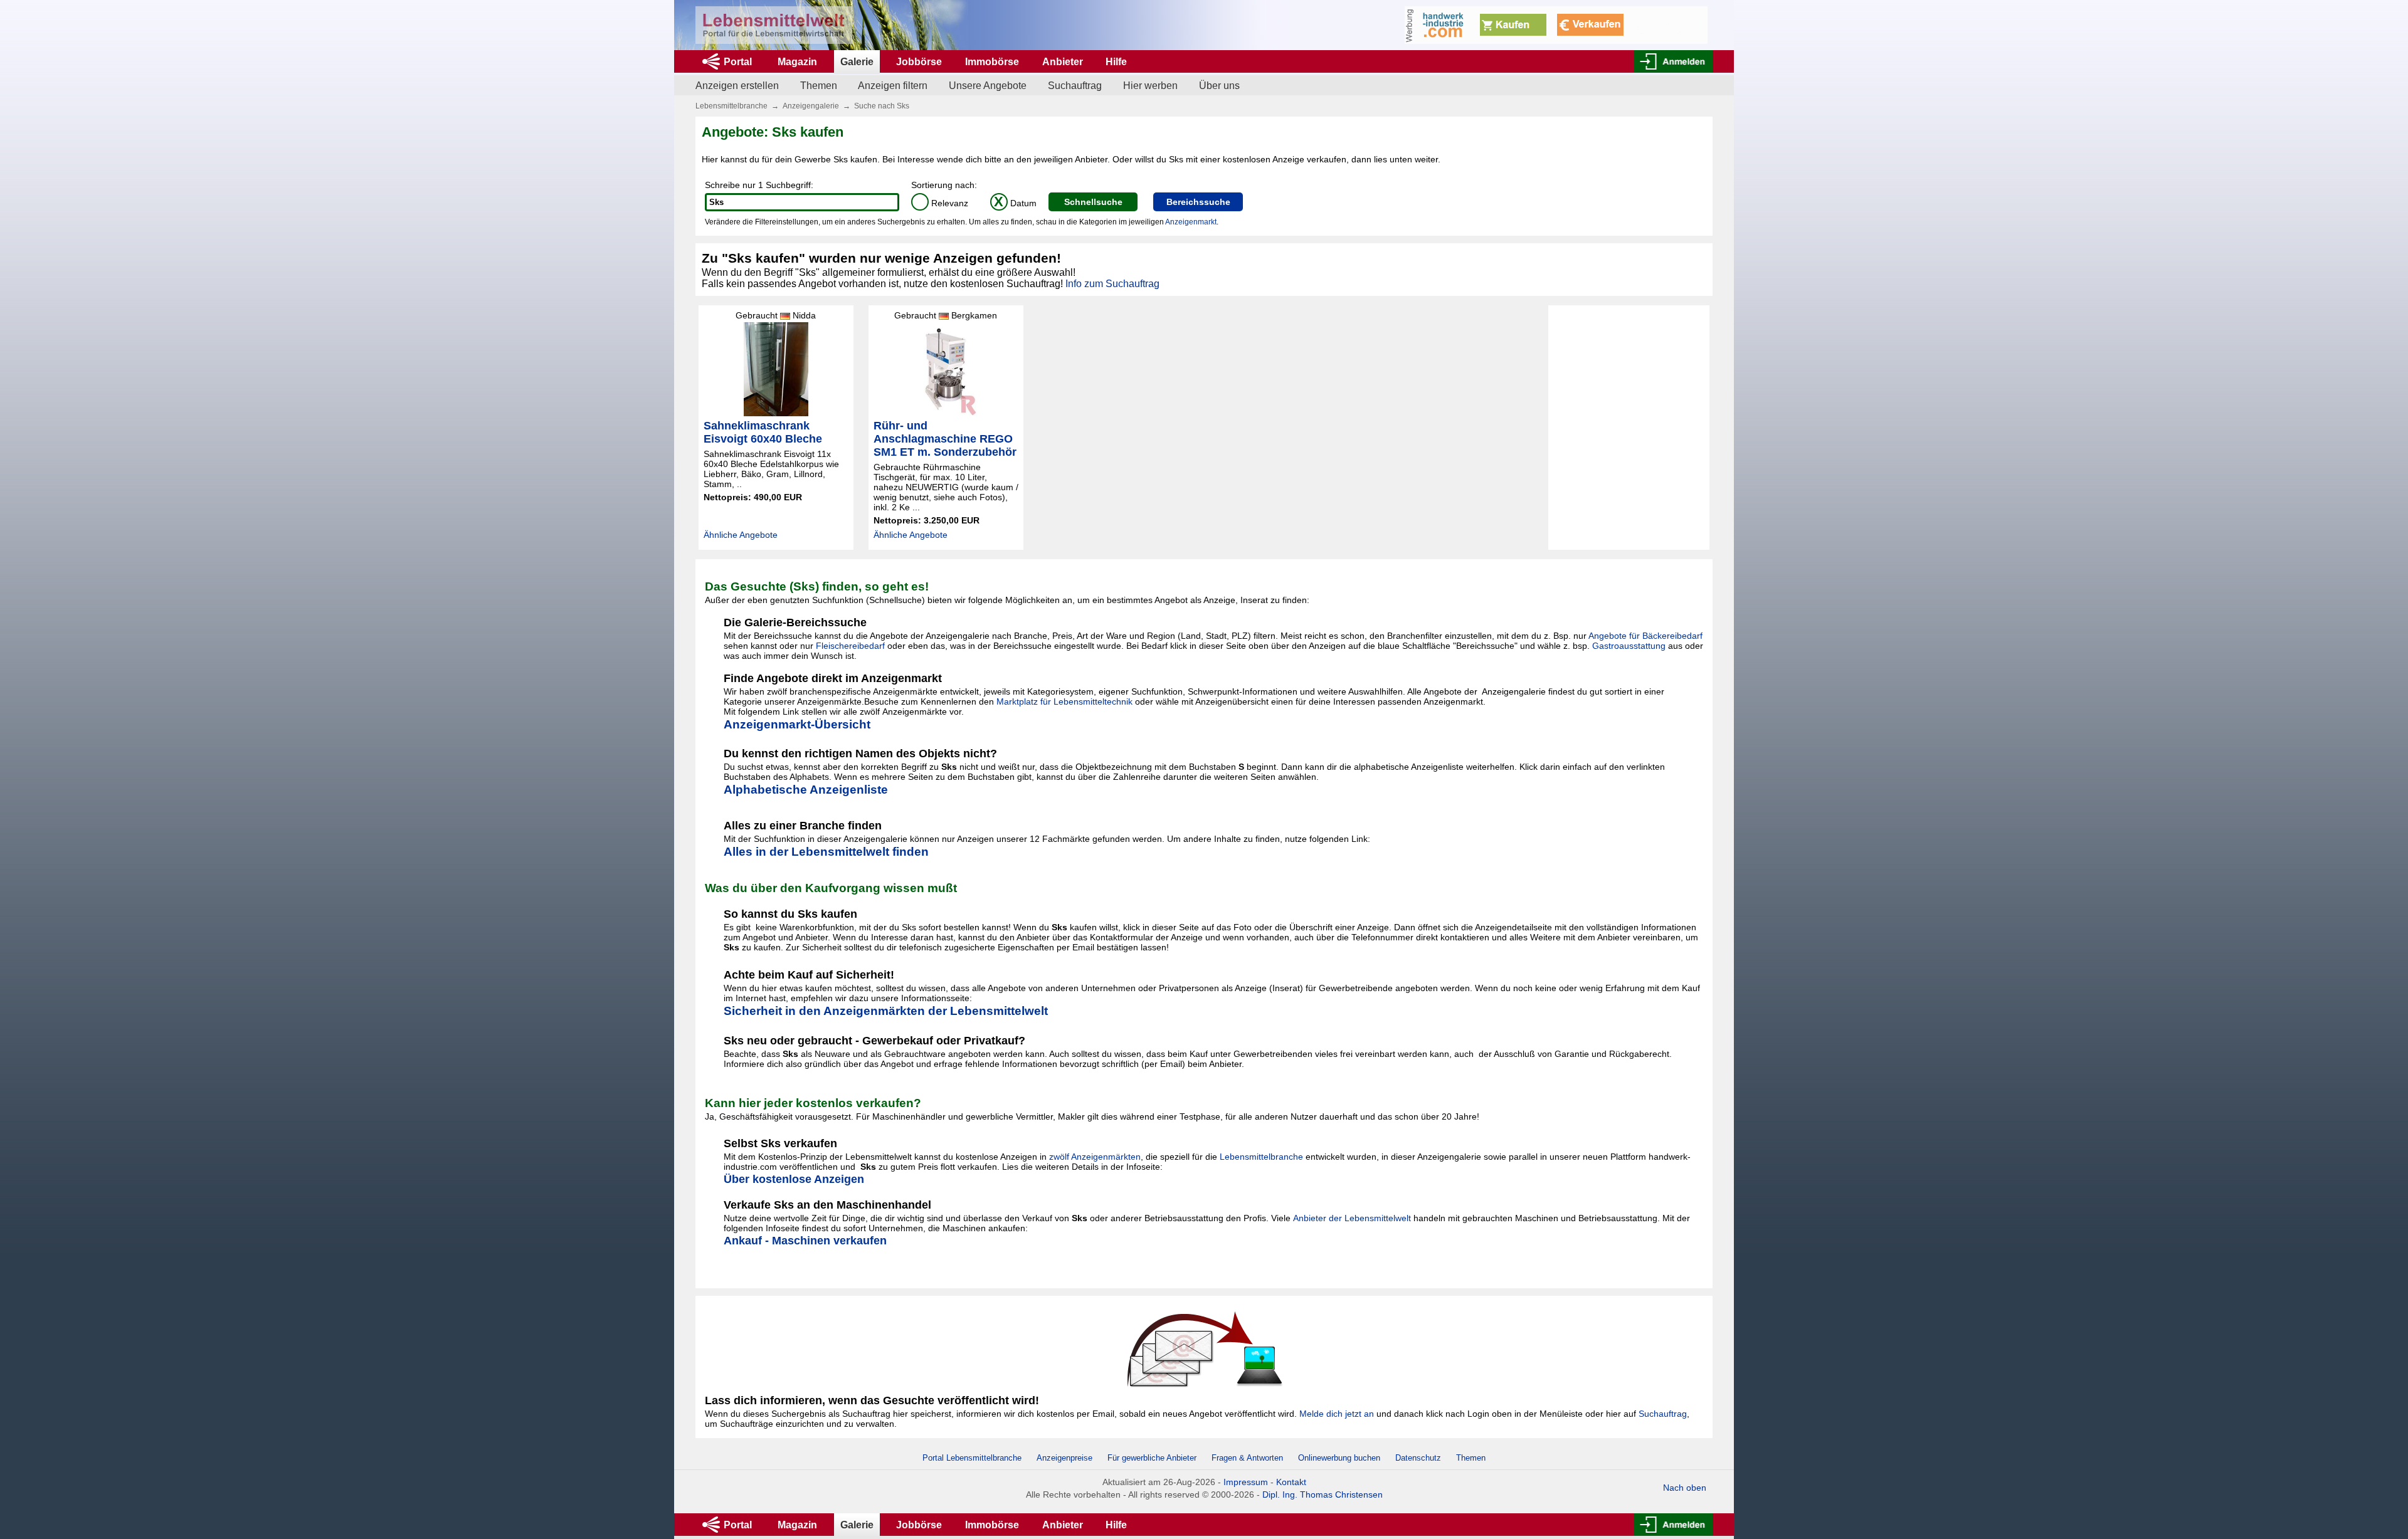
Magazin (797, 62)
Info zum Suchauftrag (1112, 284)
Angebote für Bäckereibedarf (1645, 636)
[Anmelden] (1673, 61)
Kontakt (1291, 1482)
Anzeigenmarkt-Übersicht (797, 724)
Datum (1015, 203)
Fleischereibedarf (850, 646)
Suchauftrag (1075, 86)
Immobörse (992, 62)
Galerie (857, 62)
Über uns (1219, 86)
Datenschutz (1418, 1458)
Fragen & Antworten (1247, 1458)
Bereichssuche (1198, 202)
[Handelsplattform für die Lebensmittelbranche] (774, 25)
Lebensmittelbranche (731, 106)
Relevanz (942, 203)
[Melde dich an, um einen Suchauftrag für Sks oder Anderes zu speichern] (1204, 1348)
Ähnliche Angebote (741, 535)
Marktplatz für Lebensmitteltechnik (1064, 701)
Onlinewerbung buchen (1339, 1458)
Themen (819, 86)
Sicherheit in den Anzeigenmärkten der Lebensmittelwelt (886, 1011)
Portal (738, 62)
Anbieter (1063, 62)
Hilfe (1116, 62)
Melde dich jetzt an (1337, 1414)
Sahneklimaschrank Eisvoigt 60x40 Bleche (763, 432)
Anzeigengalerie (811, 106)
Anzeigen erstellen (737, 86)
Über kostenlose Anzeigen (794, 1179)
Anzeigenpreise (1064, 1458)
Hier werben (1150, 86)
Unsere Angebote (988, 86)
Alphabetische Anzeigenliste (806, 790)
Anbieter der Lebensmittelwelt (1352, 1218)
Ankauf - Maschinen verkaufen (805, 1241)
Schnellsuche (1093, 202)
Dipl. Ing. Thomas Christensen (1323, 1494)
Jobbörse (919, 62)
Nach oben (1685, 1488)
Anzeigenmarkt (1191, 222)
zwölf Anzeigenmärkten (1095, 1157)
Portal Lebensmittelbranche (972, 1458)
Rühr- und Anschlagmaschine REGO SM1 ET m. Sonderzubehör (945, 439)
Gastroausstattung (1629, 646)
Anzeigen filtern (893, 86)
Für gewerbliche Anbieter (1153, 1458)
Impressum (1246, 1482)
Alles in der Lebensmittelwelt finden (826, 852)
